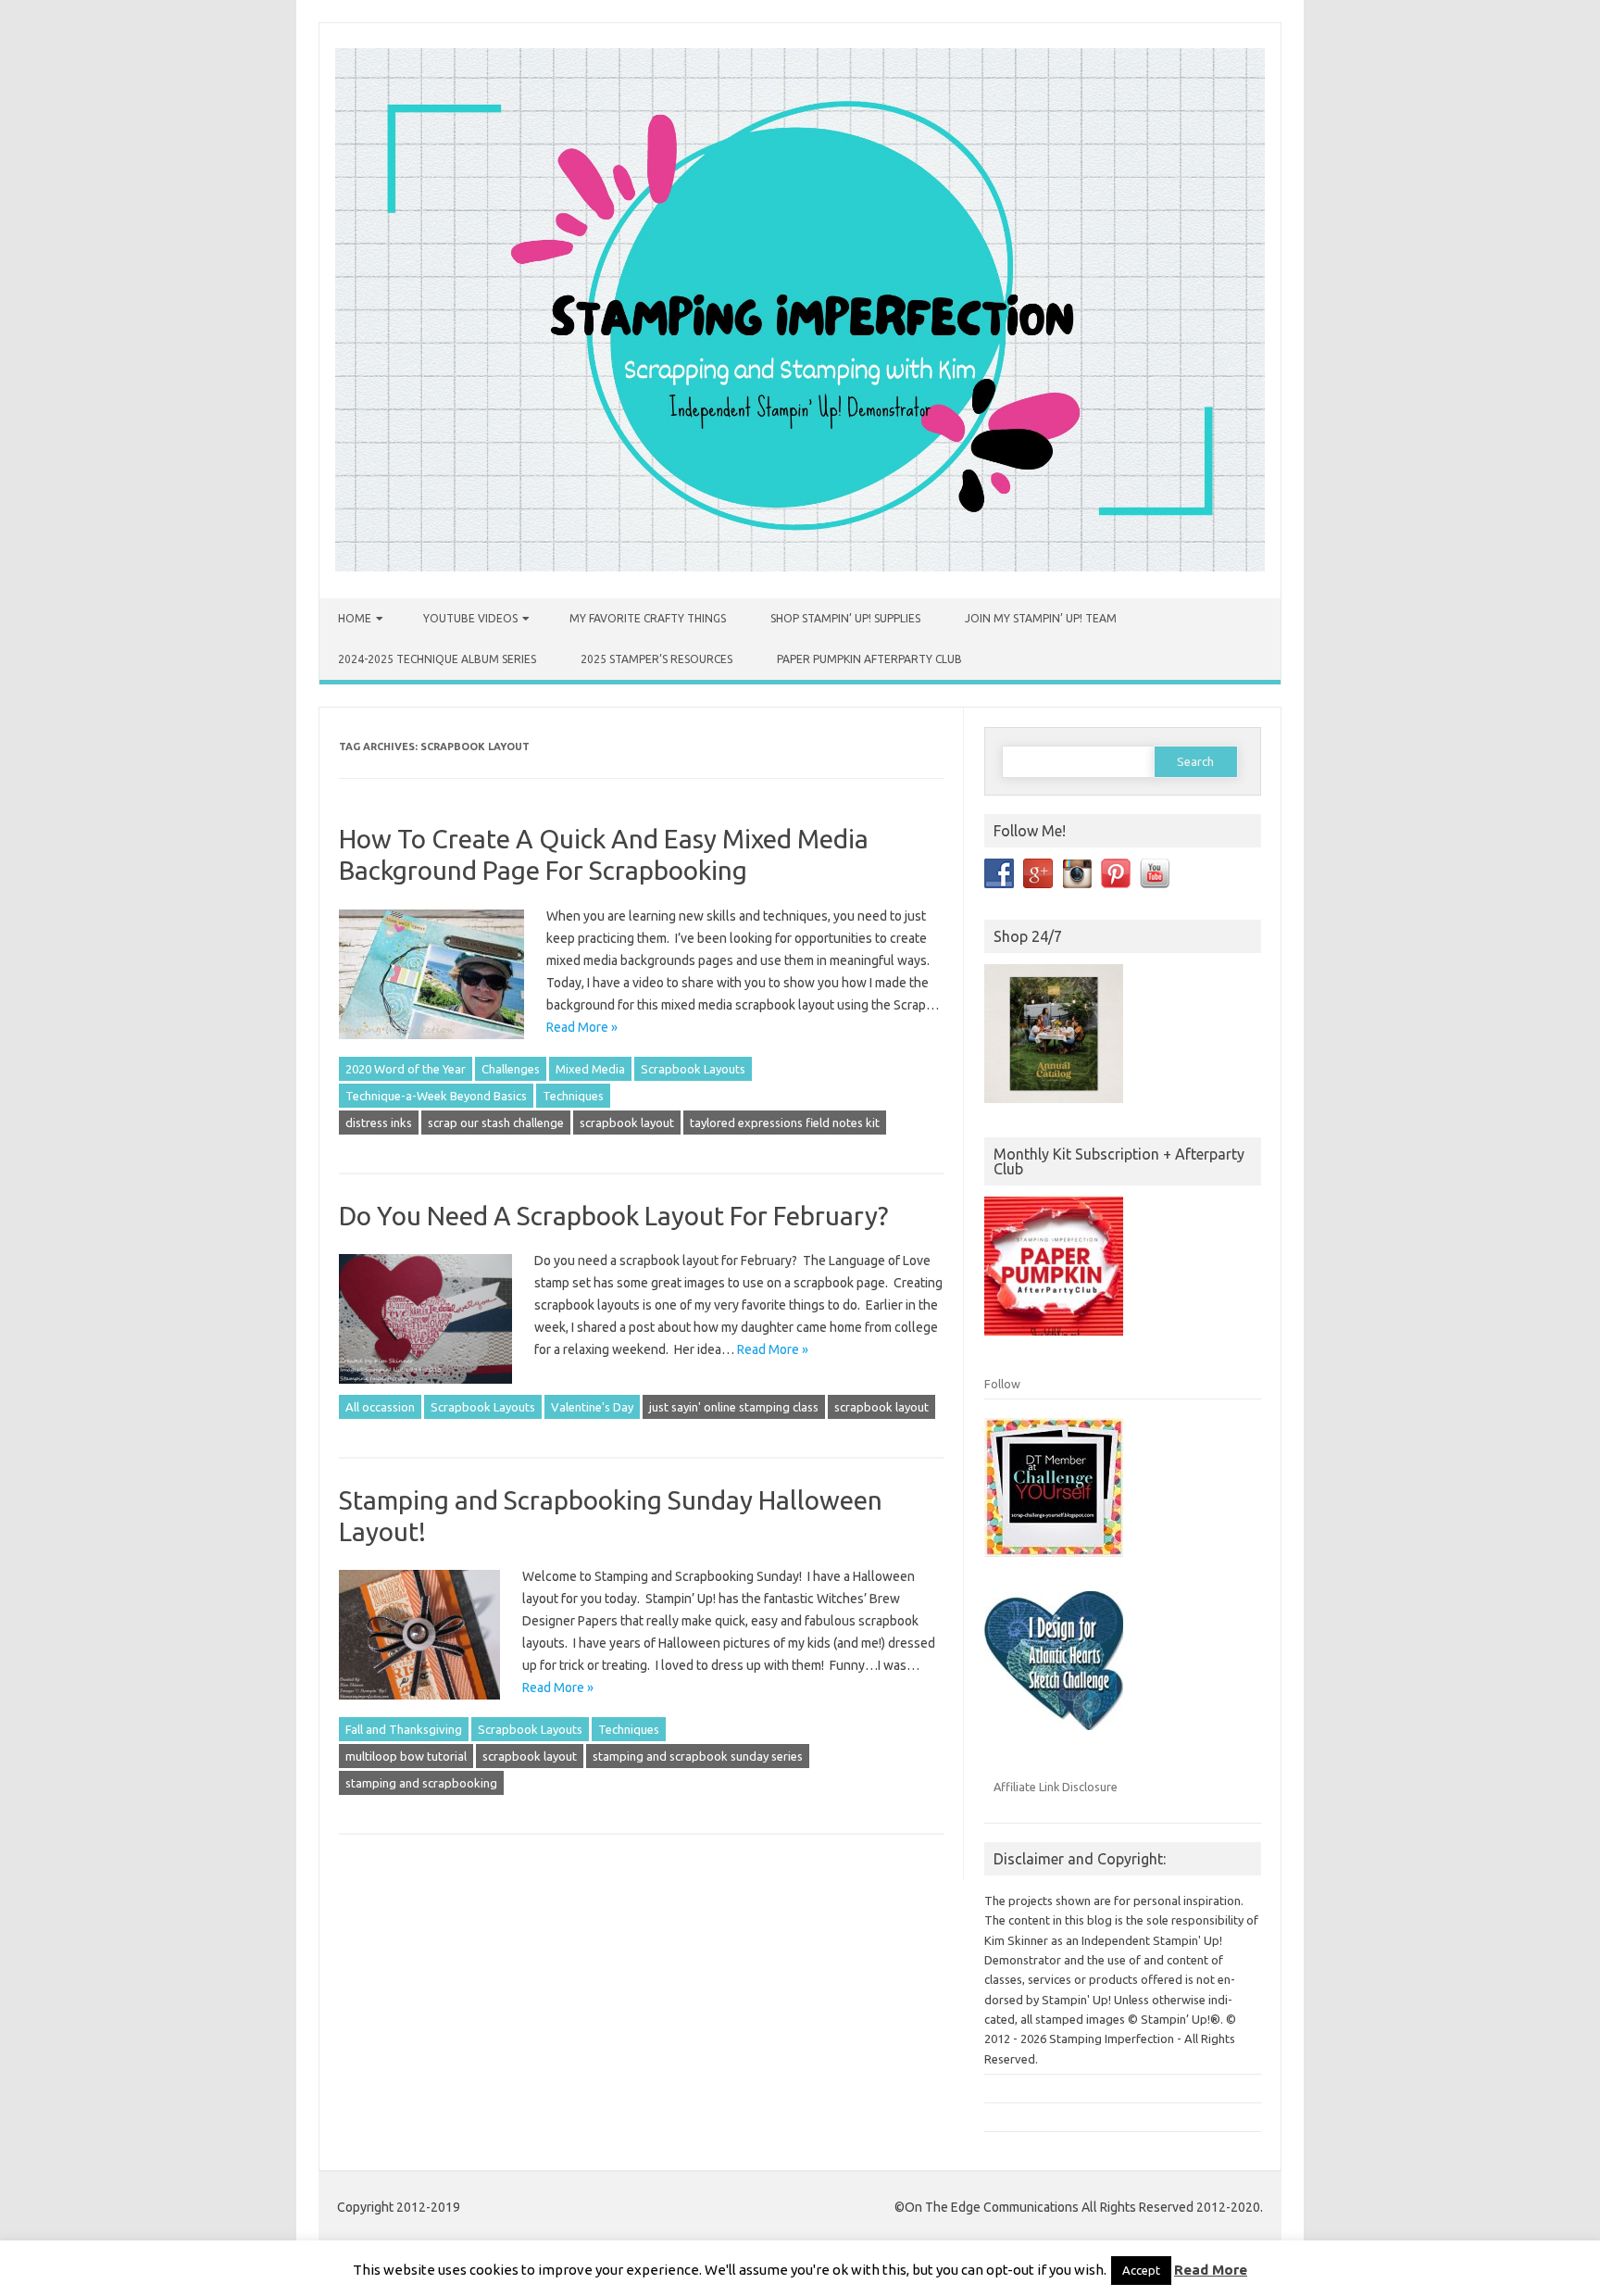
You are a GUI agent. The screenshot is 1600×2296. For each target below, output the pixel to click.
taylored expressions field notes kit (785, 1123)
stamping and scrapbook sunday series (698, 1756)
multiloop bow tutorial (406, 1756)
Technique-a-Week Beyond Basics (436, 1096)
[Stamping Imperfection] (800, 567)
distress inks (379, 1123)
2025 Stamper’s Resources (656, 659)
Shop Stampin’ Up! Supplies (845, 618)
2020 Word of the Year (406, 1069)
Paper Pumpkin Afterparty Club (869, 659)
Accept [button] (1141, 2270)
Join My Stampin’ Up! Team (1041, 618)
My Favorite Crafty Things (648, 618)
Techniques (573, 1096)
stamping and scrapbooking (421, 1783)
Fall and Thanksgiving (404, 1729)
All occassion (380, 1407)
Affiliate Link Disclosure (1056, 1787)
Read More (1211, 2270)
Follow (1002, 1384)
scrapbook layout (627, 1123)
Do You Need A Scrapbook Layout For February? (613, 1216)
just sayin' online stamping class (734, 1407)
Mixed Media (590, 1069)
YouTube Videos (470, 618)
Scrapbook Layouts (693, 1069)
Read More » (582, 1027)
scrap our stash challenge (496, 1123)
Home (355, 618)
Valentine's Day (592, 1407)
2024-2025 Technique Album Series (437, 659)
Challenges (511, 1069)
